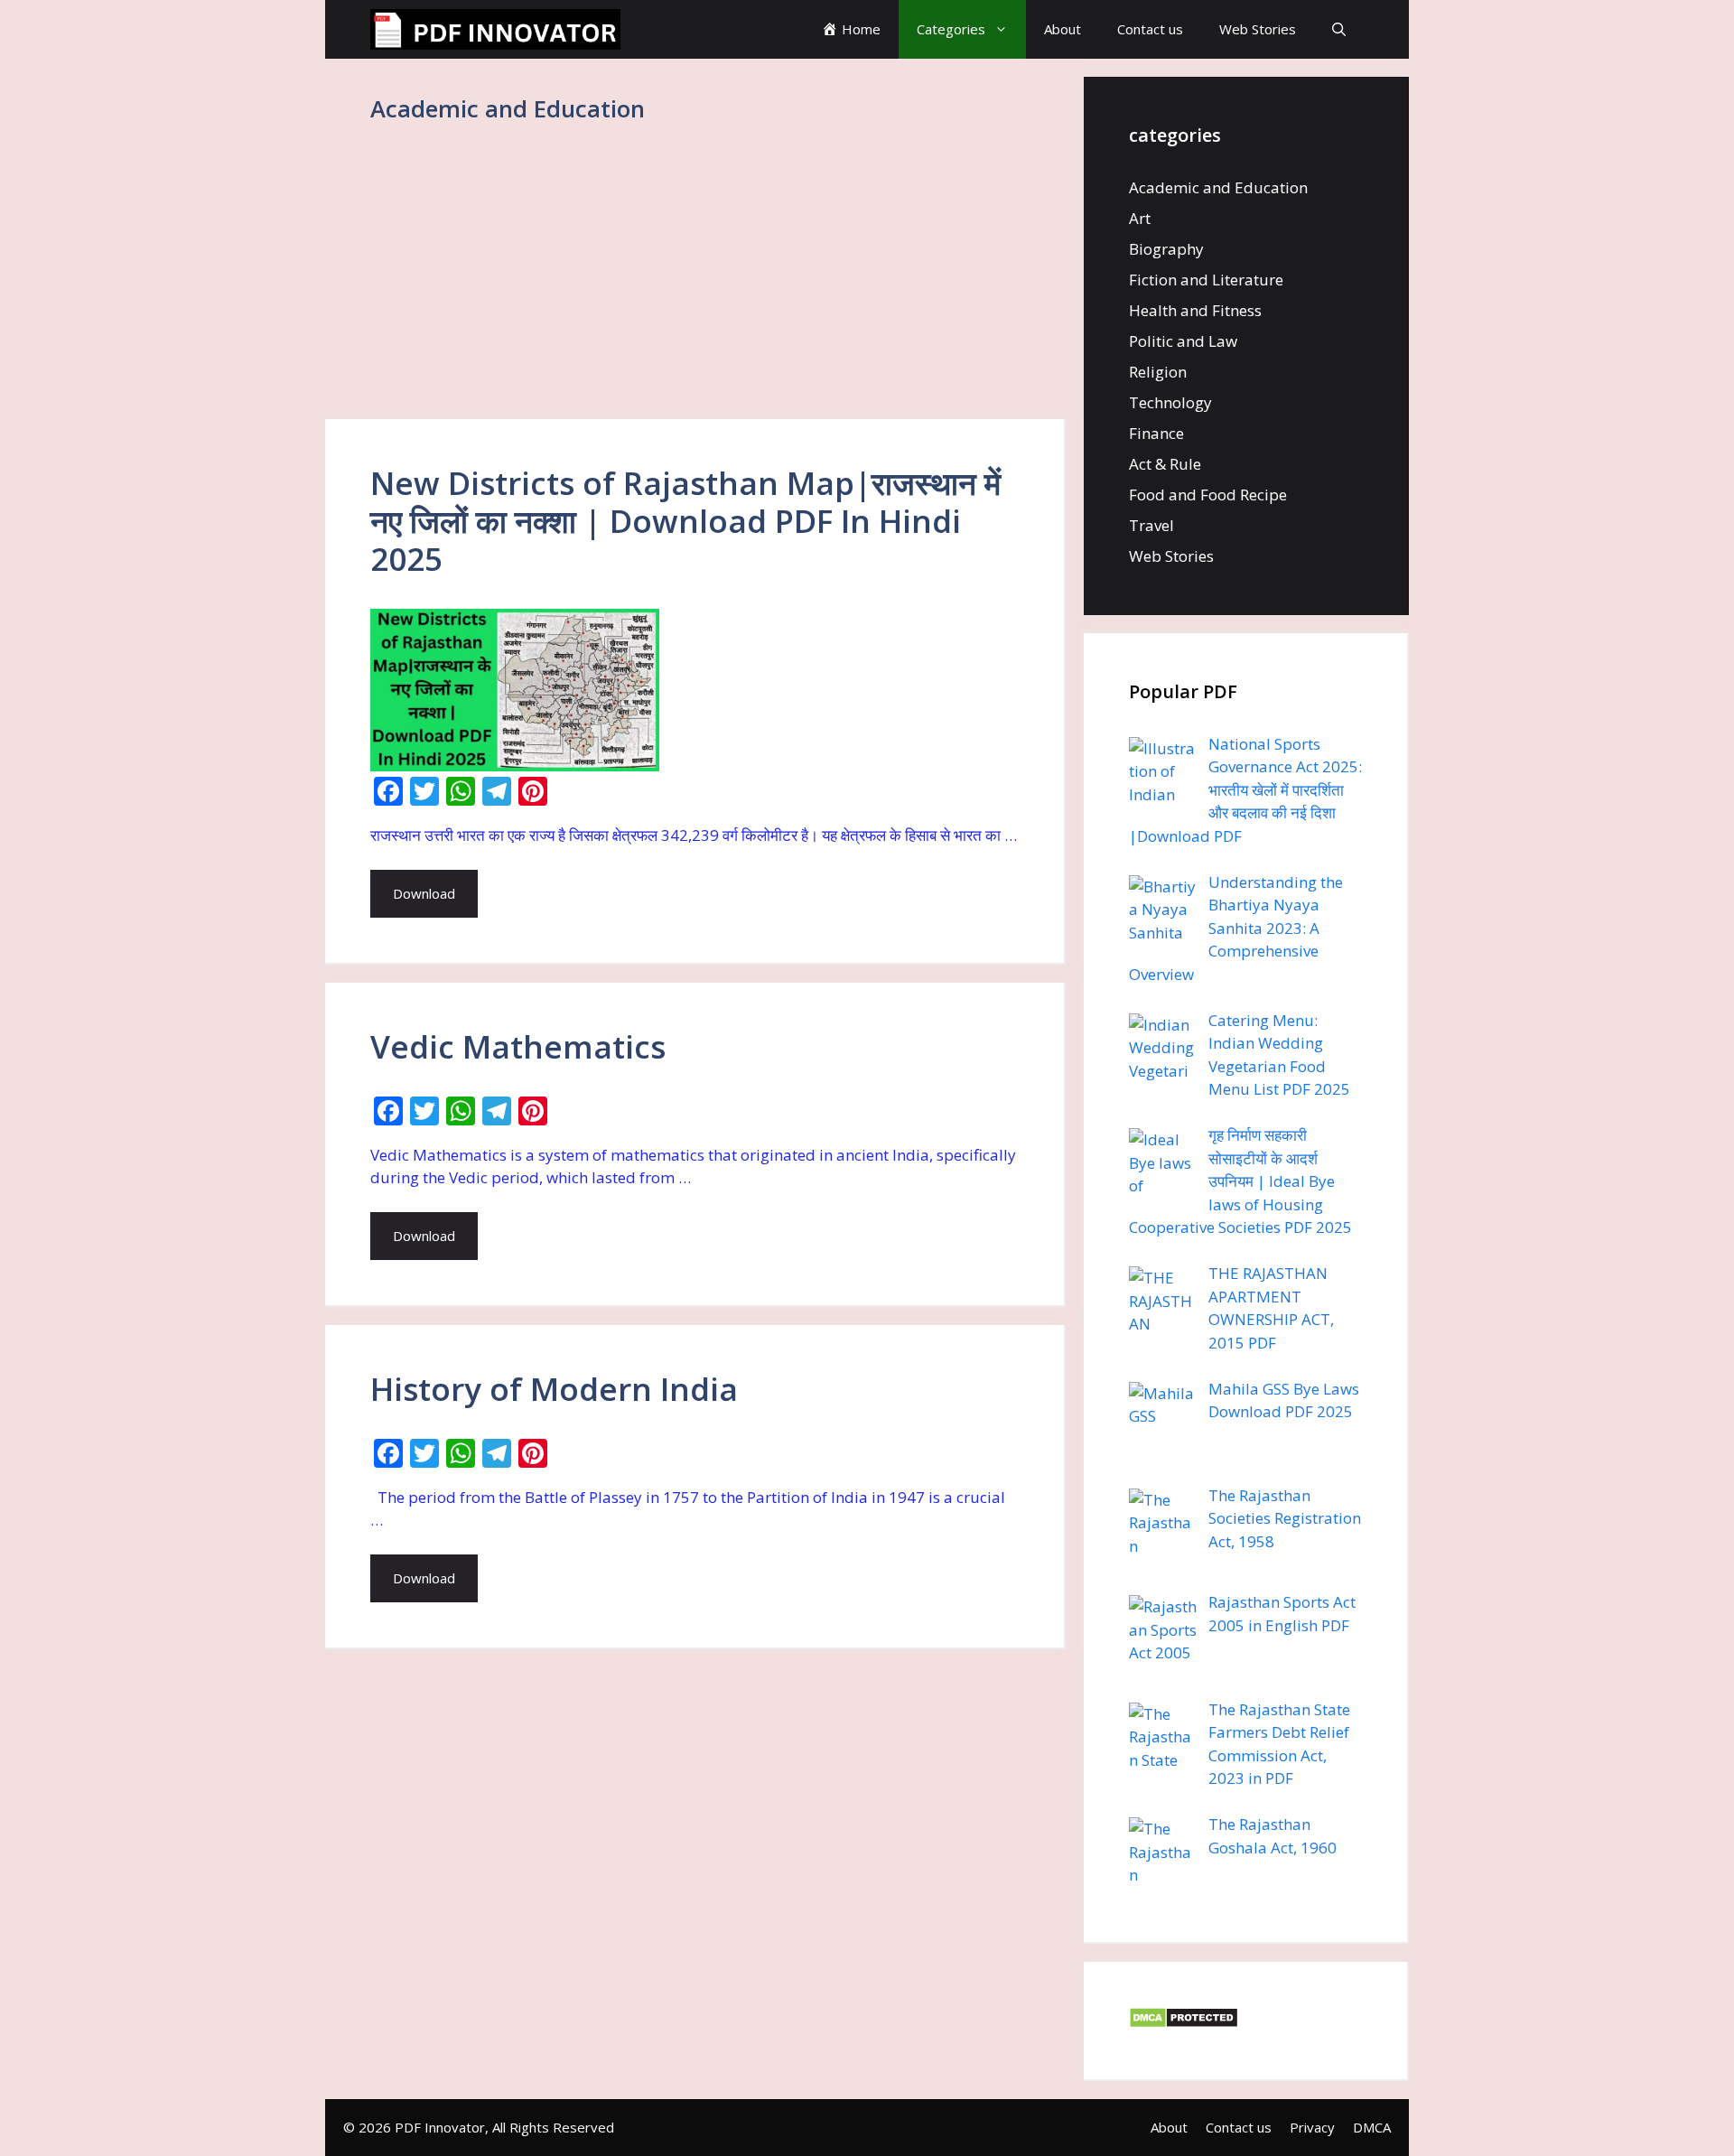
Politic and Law (1183, 341)
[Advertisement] (695, 285)
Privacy (1312, 2127)
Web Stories (1258, 29)
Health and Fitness (1195, 310)
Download (424, 893)
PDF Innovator (440, 2127)
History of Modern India (554, 1389)
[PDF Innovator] (495, 29)
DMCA (1372, 2127)
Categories (951, 29)
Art (1140, 218)
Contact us (1150, 29)
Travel (1151, 525)
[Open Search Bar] (1339, 29)
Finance (1156, 433)
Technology (1170, 402)
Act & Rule (1165, 464)
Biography (1166, 249)
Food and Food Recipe (1208, 495)
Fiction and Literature (1206, 280)
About (1063, 29)
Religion (1158, 372)
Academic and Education (1218, 187)
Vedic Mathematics (518, 1046)
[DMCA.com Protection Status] (1184, 2023)
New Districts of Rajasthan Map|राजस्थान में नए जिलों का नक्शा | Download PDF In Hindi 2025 (685, 521)
